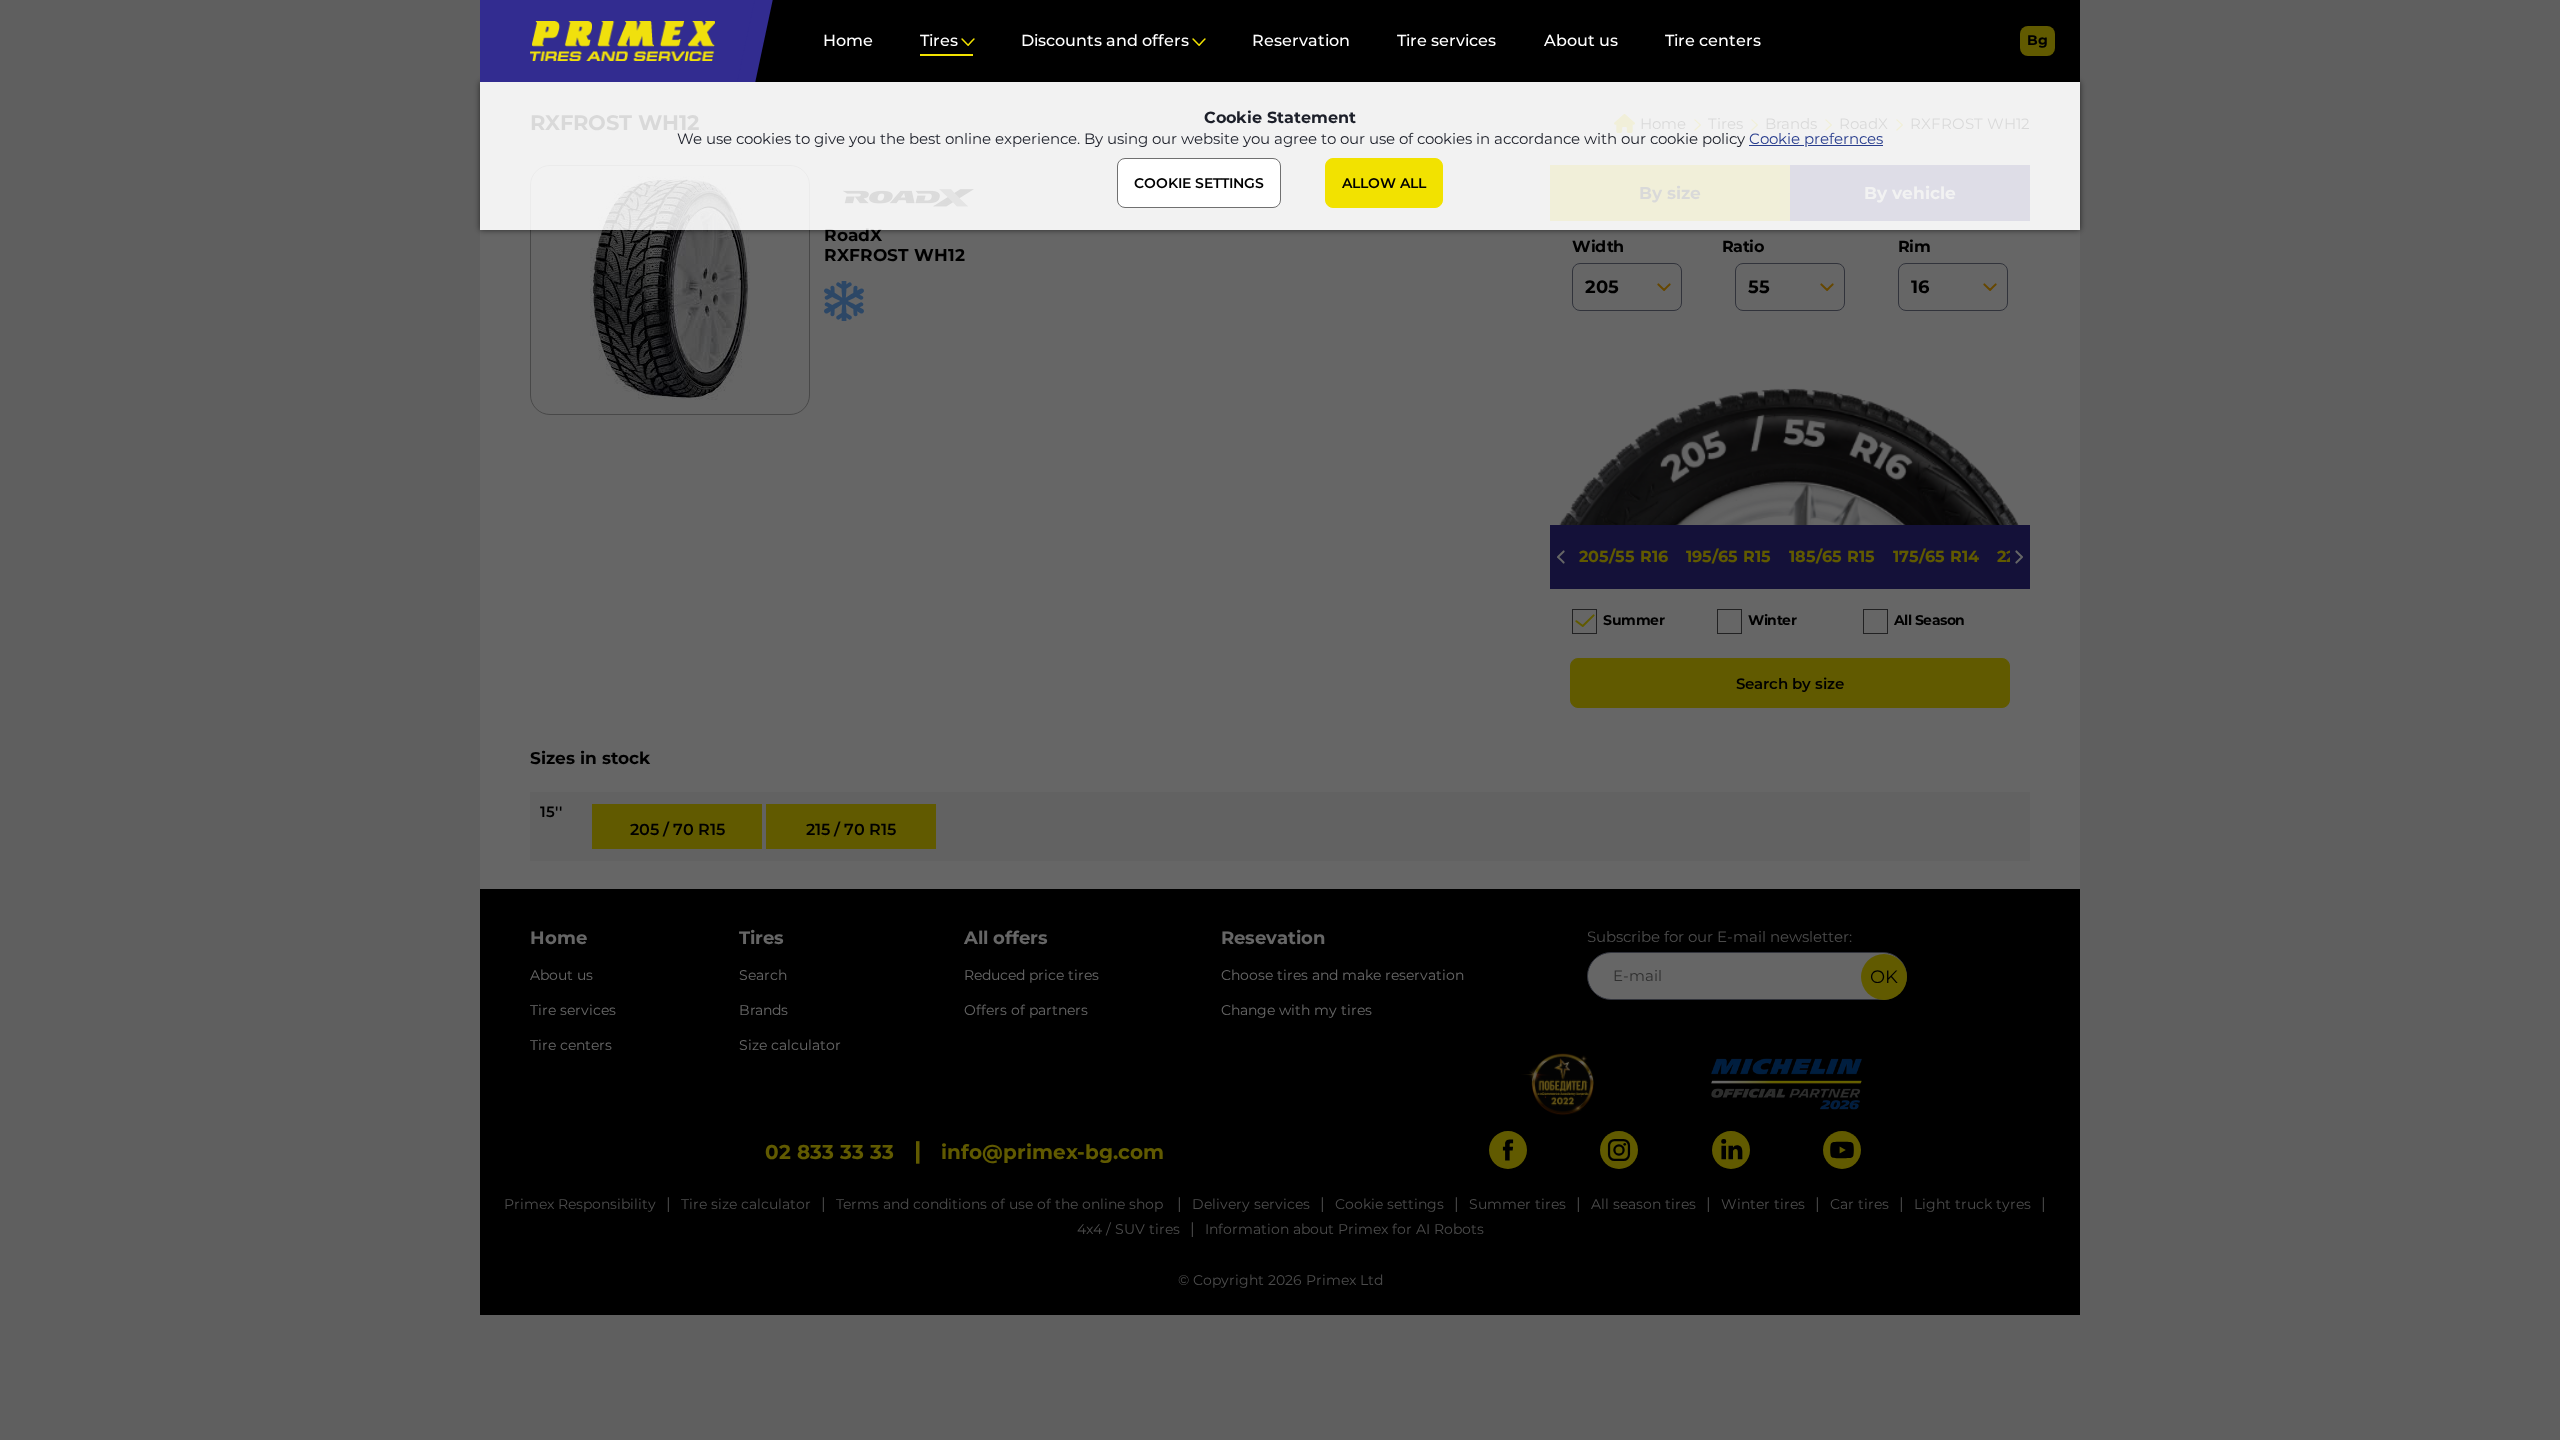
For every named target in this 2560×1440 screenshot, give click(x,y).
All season (1929, 620)
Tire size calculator (746, 1204)
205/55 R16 (1623, 556)
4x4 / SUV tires (1128, 1229)
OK (1884, 977)
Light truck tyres (1972, 1204)
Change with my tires (1296, 1010)
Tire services (1446, 40)
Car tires (1859, 1204)
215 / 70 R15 (851, 829)
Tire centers (1713, 40)
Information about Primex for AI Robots (1344, 1229)
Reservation (1301, 40)
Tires (939, 40)
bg (2037, 40)
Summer (1633, 620)
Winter (1772, 620)
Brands (763, 1010)
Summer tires (1517, 1204)
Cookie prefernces (1816, 138)
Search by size (1790, 683)
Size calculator (790, 1045)
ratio (1749, 246)
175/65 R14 (1936, 556)
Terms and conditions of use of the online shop (1001, 1204)
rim (1914, 246)
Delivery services (1251, 1204)
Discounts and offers (1105, 40)
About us (1581, 40)
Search (763, 975)
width (1598, 246)
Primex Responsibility (580, 1204)
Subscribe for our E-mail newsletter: (1719, 936)
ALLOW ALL (1384, 183)
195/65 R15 (1728, 556)
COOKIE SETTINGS (1199, 183)
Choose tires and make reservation (1342, 975)
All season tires (1643, 1204)
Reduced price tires (1031, 975)
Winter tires (1763, 1204)
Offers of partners (1026, 1010)
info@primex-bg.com (1052, 1152)
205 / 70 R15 (677, 829)
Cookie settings (1389, 1204)
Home (848, 40)
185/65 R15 (1832, 556)
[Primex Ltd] (617, 41)
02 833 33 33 (829, 1152)
